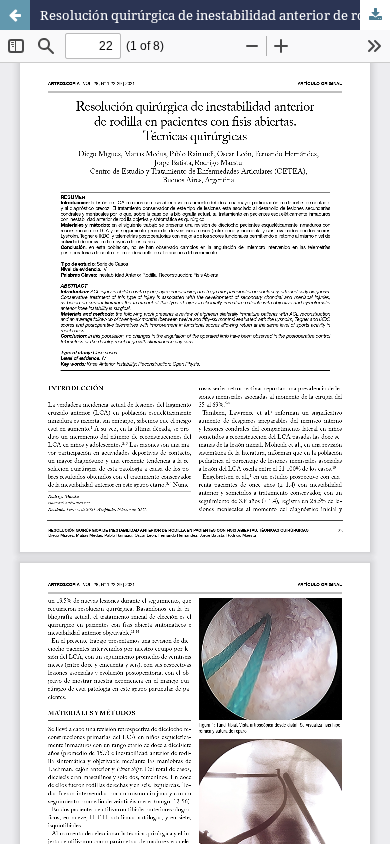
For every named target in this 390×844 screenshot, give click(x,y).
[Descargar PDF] (375, 15)
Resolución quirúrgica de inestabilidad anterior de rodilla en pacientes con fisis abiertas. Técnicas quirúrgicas (215, 15)
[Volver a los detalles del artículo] (15, 15)
